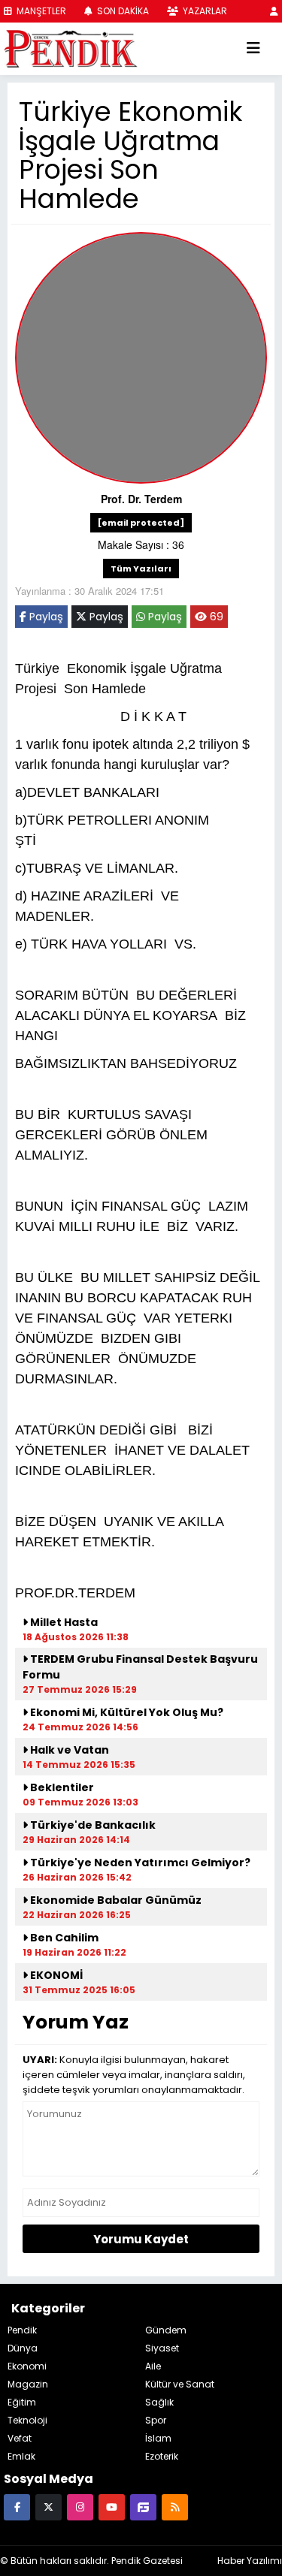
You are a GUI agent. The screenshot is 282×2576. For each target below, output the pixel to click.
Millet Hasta (63, 1622)
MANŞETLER (40, 11)
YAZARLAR (204, 11)
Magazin (28, 2384)
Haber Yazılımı (250, 2561)
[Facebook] (17, 2507)
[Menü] (253, 49)
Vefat (20, 2438)
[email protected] (141, 523)
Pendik (22, 2330)
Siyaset (162, 2348)
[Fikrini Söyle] (143, 2507)
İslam (158, 2438)
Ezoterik (162, 2456)
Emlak (21, 2456)
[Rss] (175, 2507)
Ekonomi (27, 2366)
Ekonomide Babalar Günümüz (115, 1900)
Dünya (23, 2348)
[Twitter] (49, 2507)
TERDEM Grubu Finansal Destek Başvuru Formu (140, 1667)
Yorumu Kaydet (141, 2239)
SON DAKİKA (122, 11)
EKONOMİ (56, 1975)
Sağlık (159, 2402)
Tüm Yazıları (141, 569)
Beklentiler (61, 1787)
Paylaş (45, 617)
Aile (153, 2366)
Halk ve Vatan (68, 1750)
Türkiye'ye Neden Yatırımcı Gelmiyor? (139, 1863)
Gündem (166, 2330)
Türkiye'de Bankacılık (92, 1825)
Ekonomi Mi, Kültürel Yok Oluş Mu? (126, 1712)
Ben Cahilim (63, 1938)
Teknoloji (27, 2420)
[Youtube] (112, 2507)
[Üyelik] (274, 11)
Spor (156, 2420)
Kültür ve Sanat (180, 2384)
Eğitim (22, 2402)
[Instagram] (80, 2507)
